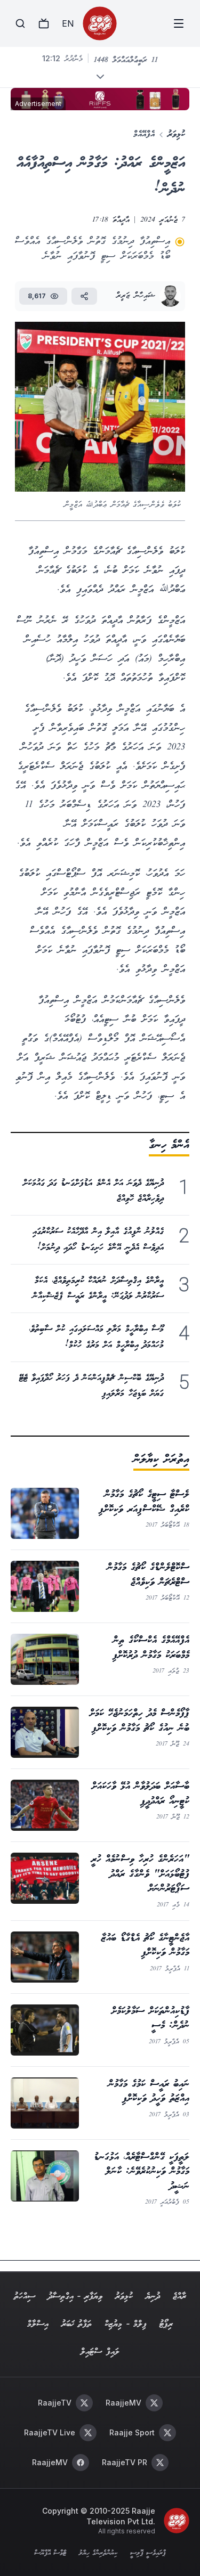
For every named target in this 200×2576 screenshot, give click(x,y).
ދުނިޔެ (153, 2297)
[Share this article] (84, 296)
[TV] (44, 23)
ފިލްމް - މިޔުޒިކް (126, 2324)
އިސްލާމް (38, 2324)
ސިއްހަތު (25, 2297)
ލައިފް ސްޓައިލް (100, 2352)
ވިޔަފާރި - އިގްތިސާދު (75, 2297)
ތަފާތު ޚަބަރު (77, 2324)
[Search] (20, 23)
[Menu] (179, 23)
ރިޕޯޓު (166, 2324)
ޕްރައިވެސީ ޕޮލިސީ (148, 2554)
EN (68, 23)
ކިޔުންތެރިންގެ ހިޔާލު (98, 2554)
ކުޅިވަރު (176, 134)
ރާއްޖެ (179, 2297)
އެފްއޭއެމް (144, 134)
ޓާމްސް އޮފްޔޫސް (50, 2554)
